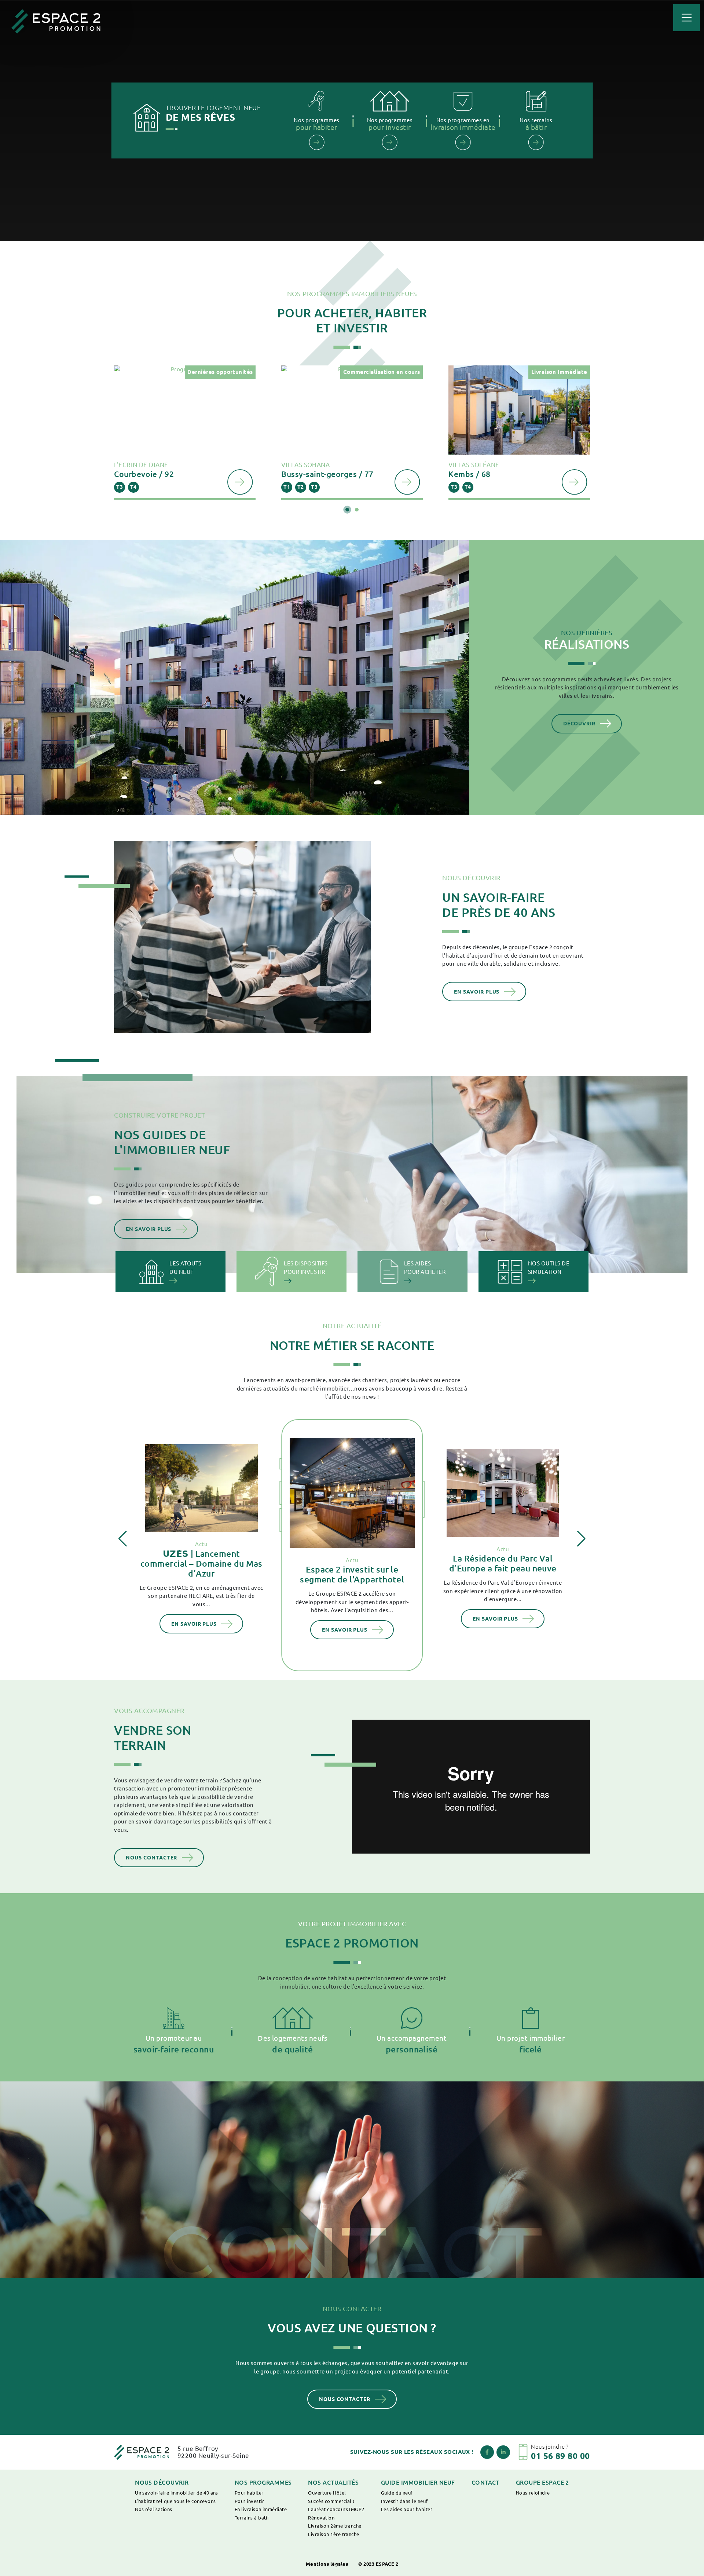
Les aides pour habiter (407, 2509)
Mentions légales (327, 2564)
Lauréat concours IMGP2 (336, 2509)
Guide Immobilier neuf (418, 2482)
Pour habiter (249, 2493)
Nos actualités (333, 2482)
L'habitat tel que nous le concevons (175, 2501)
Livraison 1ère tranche (333, 2534)
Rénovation (321, 2518)
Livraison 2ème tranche (335, 2526)
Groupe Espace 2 (542, 2482)
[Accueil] (56, 21)
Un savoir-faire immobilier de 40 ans (177, 2493)
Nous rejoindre (533, 2493)
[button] (347, 510)
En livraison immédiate (261, 2509)
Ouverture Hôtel (327, 2493)
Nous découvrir (162, 2482)
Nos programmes (263, 2482)
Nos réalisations (154, 2509)
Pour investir (249, 2501)
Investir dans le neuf (404, 2501)
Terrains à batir (252, 2518)
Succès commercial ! (331, 2501)
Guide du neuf (397, 2493)
